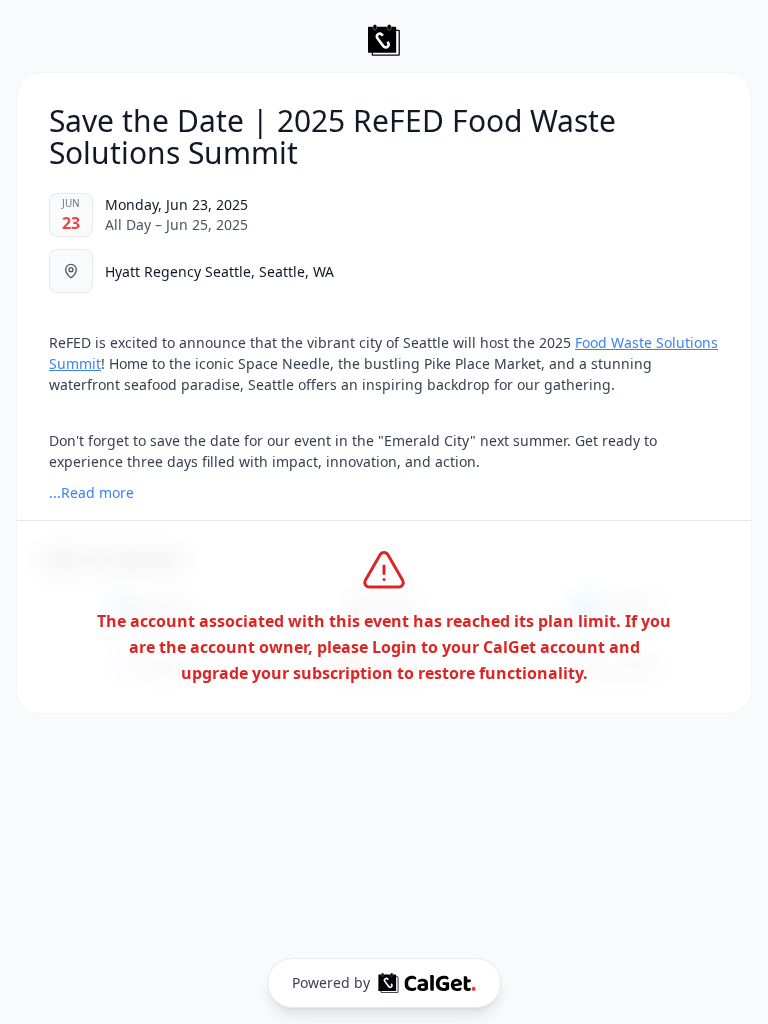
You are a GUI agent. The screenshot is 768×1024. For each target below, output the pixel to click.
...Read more (91, 492)
